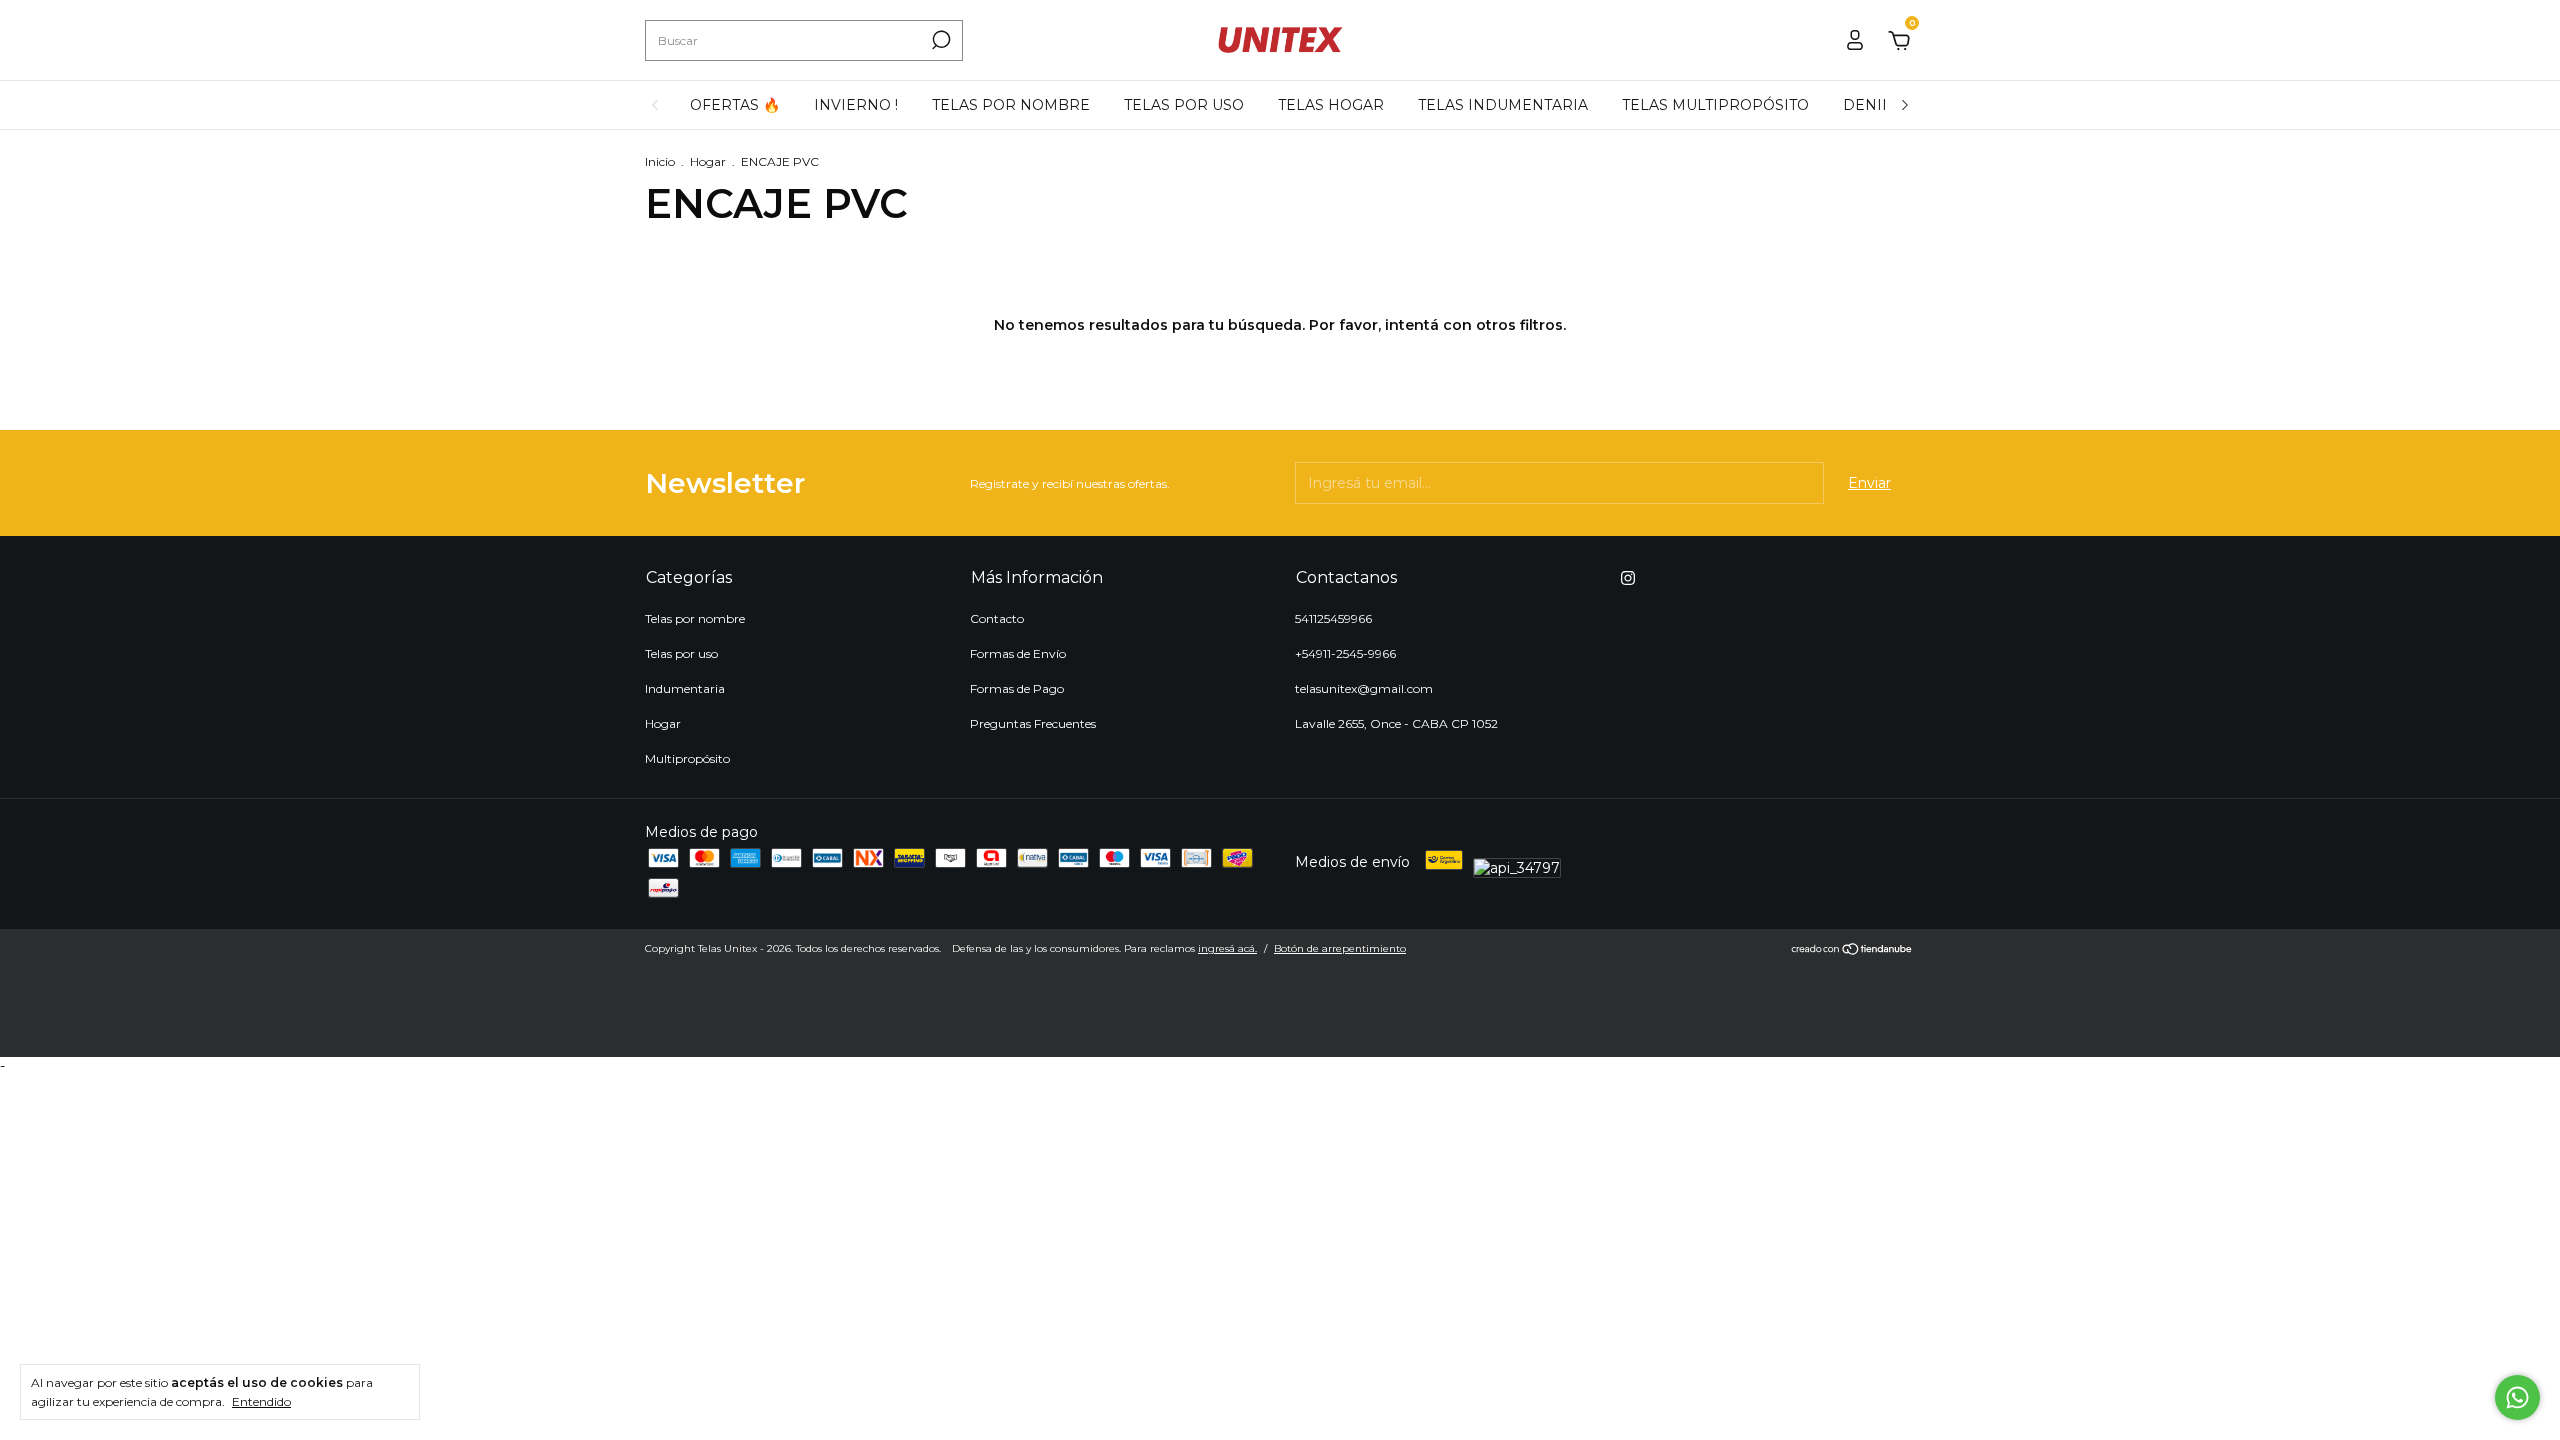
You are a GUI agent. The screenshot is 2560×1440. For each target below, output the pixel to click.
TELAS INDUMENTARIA (1503, 105)
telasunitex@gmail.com (1364, 688)
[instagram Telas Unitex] (1628, 578)
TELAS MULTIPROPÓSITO (1715, 105)
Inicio (660, 161)
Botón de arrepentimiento (1340, 948)
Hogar (708, 161)
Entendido (261, 1401)
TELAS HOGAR (1331, 105)
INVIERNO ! (856, 105)
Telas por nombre (695, 618)
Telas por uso (681, 653)
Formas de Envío (1018, 653)
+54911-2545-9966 (1345, 653)
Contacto (997, 618)
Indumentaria (685, 688)
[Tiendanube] (1852, 951)
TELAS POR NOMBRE (1011, 105)
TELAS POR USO (1184, 105)
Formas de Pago (1017, 688)
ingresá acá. (1227, 948)
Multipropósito (687, 758)
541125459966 (1333, 618)
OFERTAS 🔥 (735, 105)
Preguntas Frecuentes (1033, 723)
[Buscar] (939, 40)
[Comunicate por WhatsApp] (2517, 1397)
